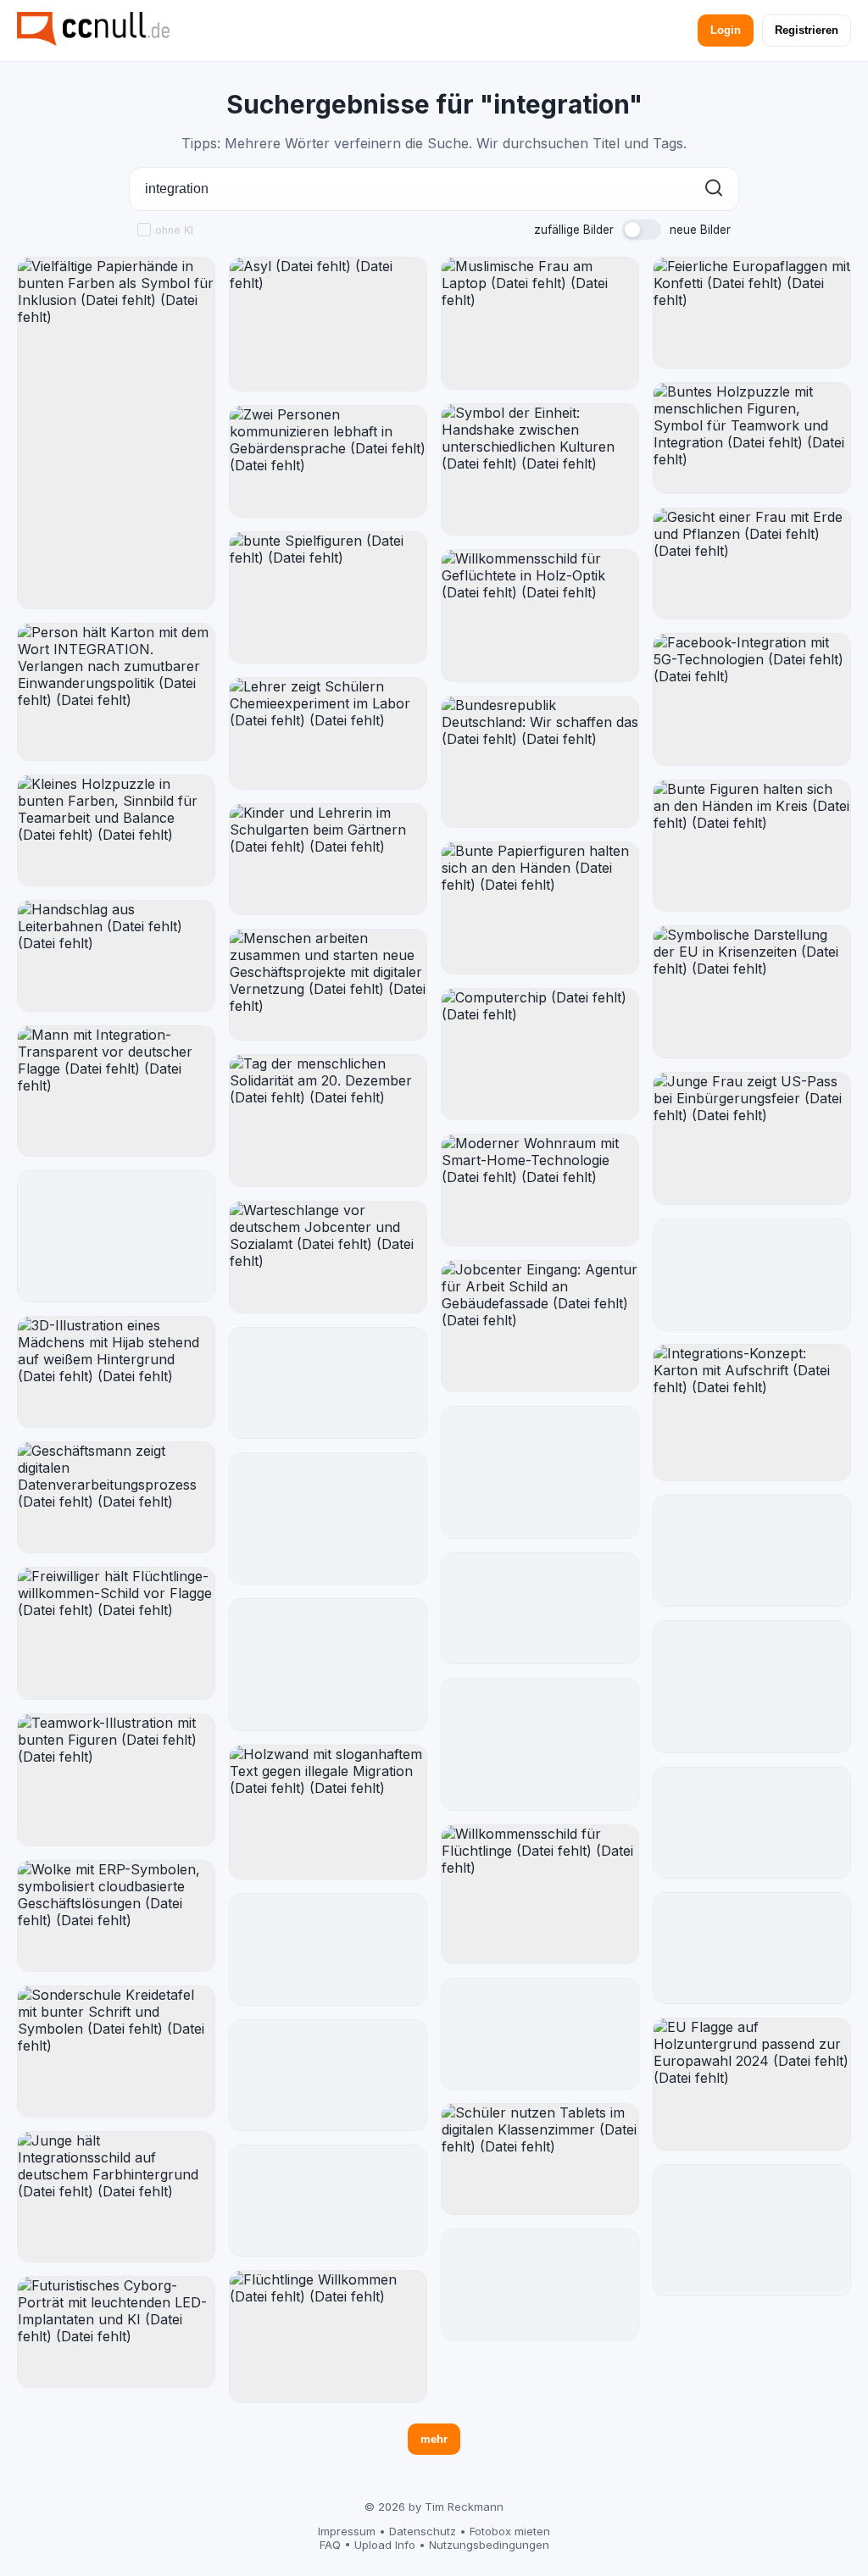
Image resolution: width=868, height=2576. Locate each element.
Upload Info (385, 2545)
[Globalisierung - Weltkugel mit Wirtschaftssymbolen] (540, 2285)
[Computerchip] (540, 1055)
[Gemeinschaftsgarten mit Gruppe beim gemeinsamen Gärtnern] (328, 2201)
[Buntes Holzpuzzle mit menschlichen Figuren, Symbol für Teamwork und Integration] (752, 438)
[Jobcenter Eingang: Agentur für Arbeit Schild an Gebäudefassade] (540, 1327)
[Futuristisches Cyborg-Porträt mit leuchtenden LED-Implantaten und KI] (116, 2332)
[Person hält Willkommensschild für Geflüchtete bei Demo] (752, 2231)
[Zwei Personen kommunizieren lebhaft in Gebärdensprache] (328, 461)
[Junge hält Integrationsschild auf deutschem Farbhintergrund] (116, 2197)
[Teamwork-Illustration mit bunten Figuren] (116, 1780)
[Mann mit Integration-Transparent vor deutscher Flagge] (116, 1091)
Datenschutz (423, 2531)
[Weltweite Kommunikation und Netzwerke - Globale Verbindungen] (328, 1383)
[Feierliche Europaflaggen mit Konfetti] (752, 313)
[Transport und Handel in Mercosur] (540, 2033)
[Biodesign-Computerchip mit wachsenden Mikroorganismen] (752, 1823)
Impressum (347, 2531)
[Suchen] (714, 189)
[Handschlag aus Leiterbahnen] (116, 956)
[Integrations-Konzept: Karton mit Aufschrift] (752, 1413)
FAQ (330, 2545)
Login (726, 30)
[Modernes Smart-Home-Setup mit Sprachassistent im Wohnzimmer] (752, 1551)
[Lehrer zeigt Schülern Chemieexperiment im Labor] (328, 733)
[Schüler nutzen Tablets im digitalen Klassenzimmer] (540, 2160)
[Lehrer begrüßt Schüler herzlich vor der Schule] (328, 1949)
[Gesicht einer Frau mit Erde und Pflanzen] (752, 563)
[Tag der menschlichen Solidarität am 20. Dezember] (328, 1121)
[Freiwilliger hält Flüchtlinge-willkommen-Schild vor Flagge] (116, 1633)
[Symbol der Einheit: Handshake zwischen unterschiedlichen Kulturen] (540, 470)
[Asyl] (328, 324)
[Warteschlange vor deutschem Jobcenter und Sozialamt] (328, 1257)
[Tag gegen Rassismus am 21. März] (328, 1665)
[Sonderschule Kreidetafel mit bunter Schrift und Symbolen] (116, 2052)
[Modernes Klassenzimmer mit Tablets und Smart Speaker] (752, 1274)
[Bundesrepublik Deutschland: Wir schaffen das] (540, 762)
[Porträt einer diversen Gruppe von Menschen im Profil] (752, 1948)
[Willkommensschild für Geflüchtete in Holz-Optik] (540, 616)
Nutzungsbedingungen (489, 2545)
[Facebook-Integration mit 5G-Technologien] (752, 700)
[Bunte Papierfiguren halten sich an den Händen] (540, 908)
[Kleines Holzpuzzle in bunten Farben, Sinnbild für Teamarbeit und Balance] (116, 830)
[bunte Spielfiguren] (328, 598)
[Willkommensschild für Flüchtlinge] (540, 1894)
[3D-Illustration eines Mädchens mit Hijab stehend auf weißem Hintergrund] (116, 1372)
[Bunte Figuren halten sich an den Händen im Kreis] (752, 846)
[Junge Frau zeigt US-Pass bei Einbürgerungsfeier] (752, 1138)
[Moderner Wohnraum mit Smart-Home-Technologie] (540, 1190)
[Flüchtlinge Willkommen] (328, 2337)
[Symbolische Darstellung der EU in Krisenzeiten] (752, 992)
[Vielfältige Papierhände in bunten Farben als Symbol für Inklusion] (116, 433)
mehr (434, 2439)
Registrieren (807, 30)
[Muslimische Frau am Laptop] (540, 323)
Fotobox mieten (510, 2531)
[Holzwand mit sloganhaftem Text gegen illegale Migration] (328, 1812)
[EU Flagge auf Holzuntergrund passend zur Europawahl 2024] (752, 2084)
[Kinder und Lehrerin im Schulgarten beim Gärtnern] (328, 860)
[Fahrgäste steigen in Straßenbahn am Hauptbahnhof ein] (540, 1472)
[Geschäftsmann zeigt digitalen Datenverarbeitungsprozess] (116, 1498)
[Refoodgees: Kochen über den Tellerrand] (116, 1236)
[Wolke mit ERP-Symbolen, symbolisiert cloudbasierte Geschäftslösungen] (116, 1916)
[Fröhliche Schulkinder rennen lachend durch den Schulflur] (540, 1609)
